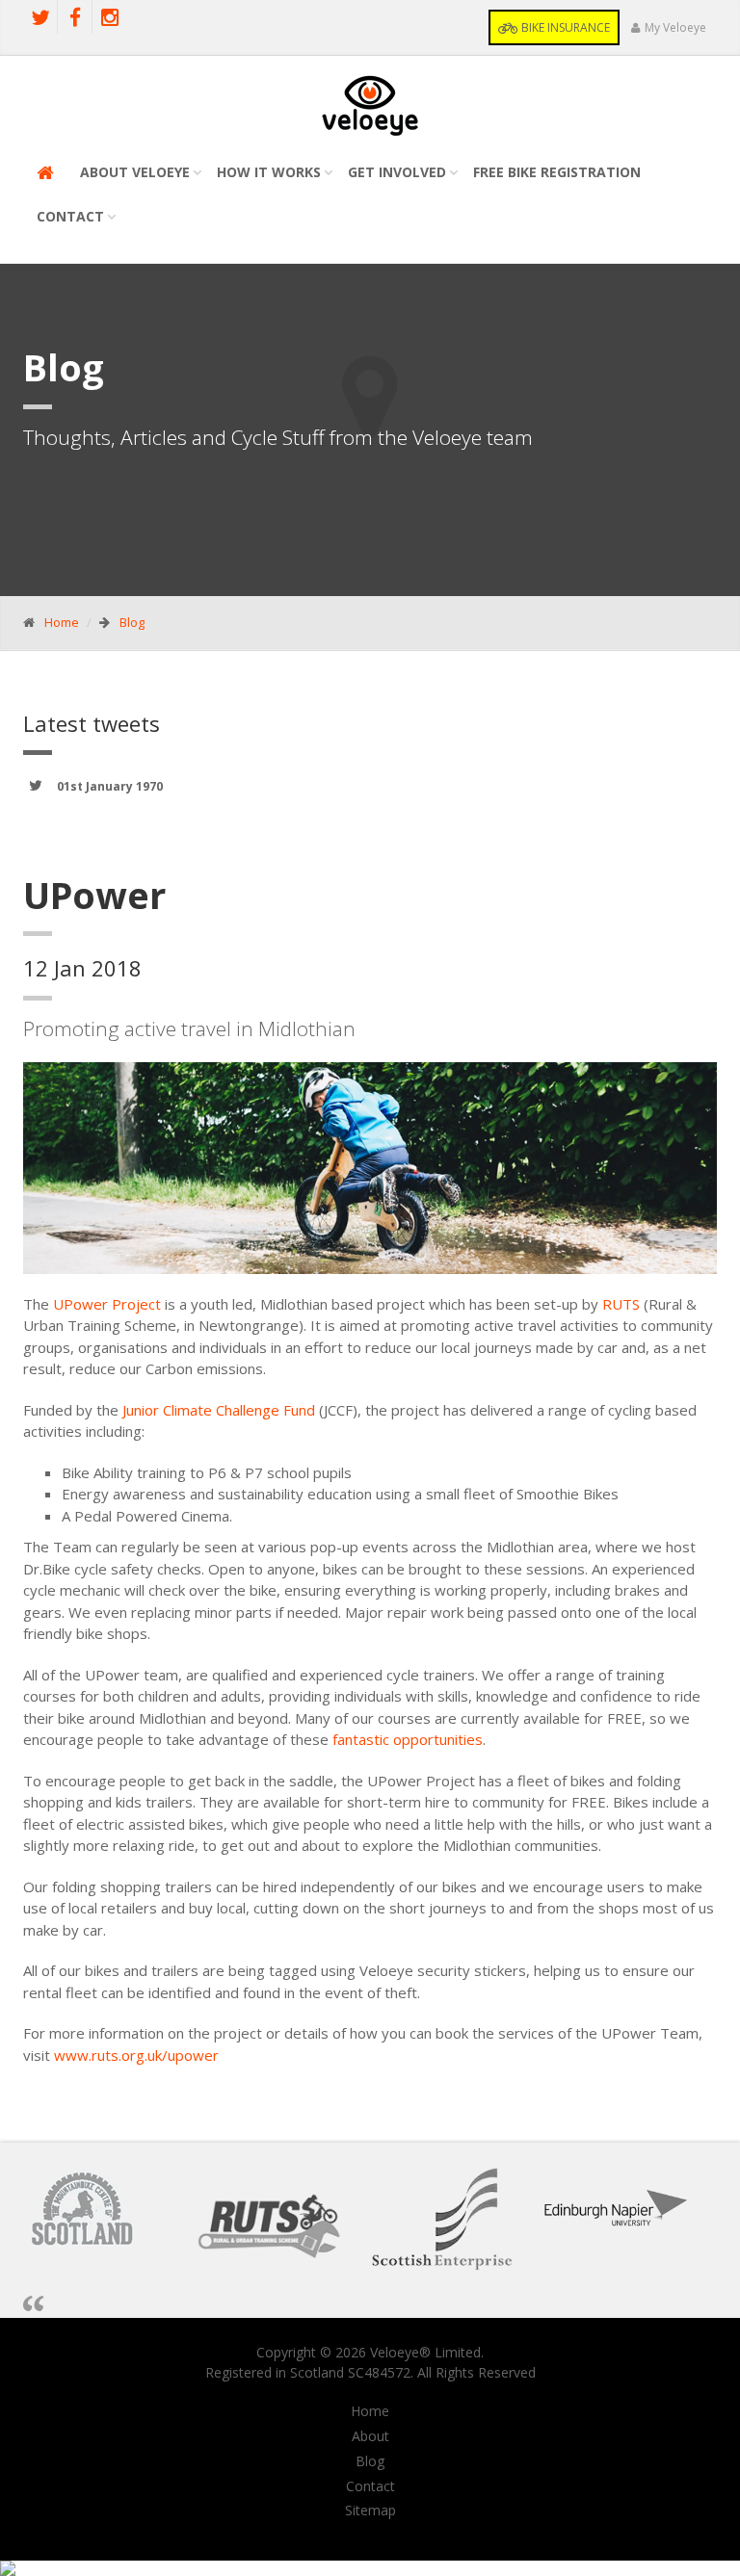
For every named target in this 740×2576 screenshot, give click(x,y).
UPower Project (107, 1304)
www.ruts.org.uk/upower (136, 2055)
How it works (269, 172)
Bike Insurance (564, 27)
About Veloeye (135, 172)
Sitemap (370, 2511)
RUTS (623, 1304)
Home (62, 622)
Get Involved (397, 172)
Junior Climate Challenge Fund (219, 1410)
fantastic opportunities (408, 1739)
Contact (70, 216)
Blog (132, 622)
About (370, 2436)
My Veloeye (675, 27)
